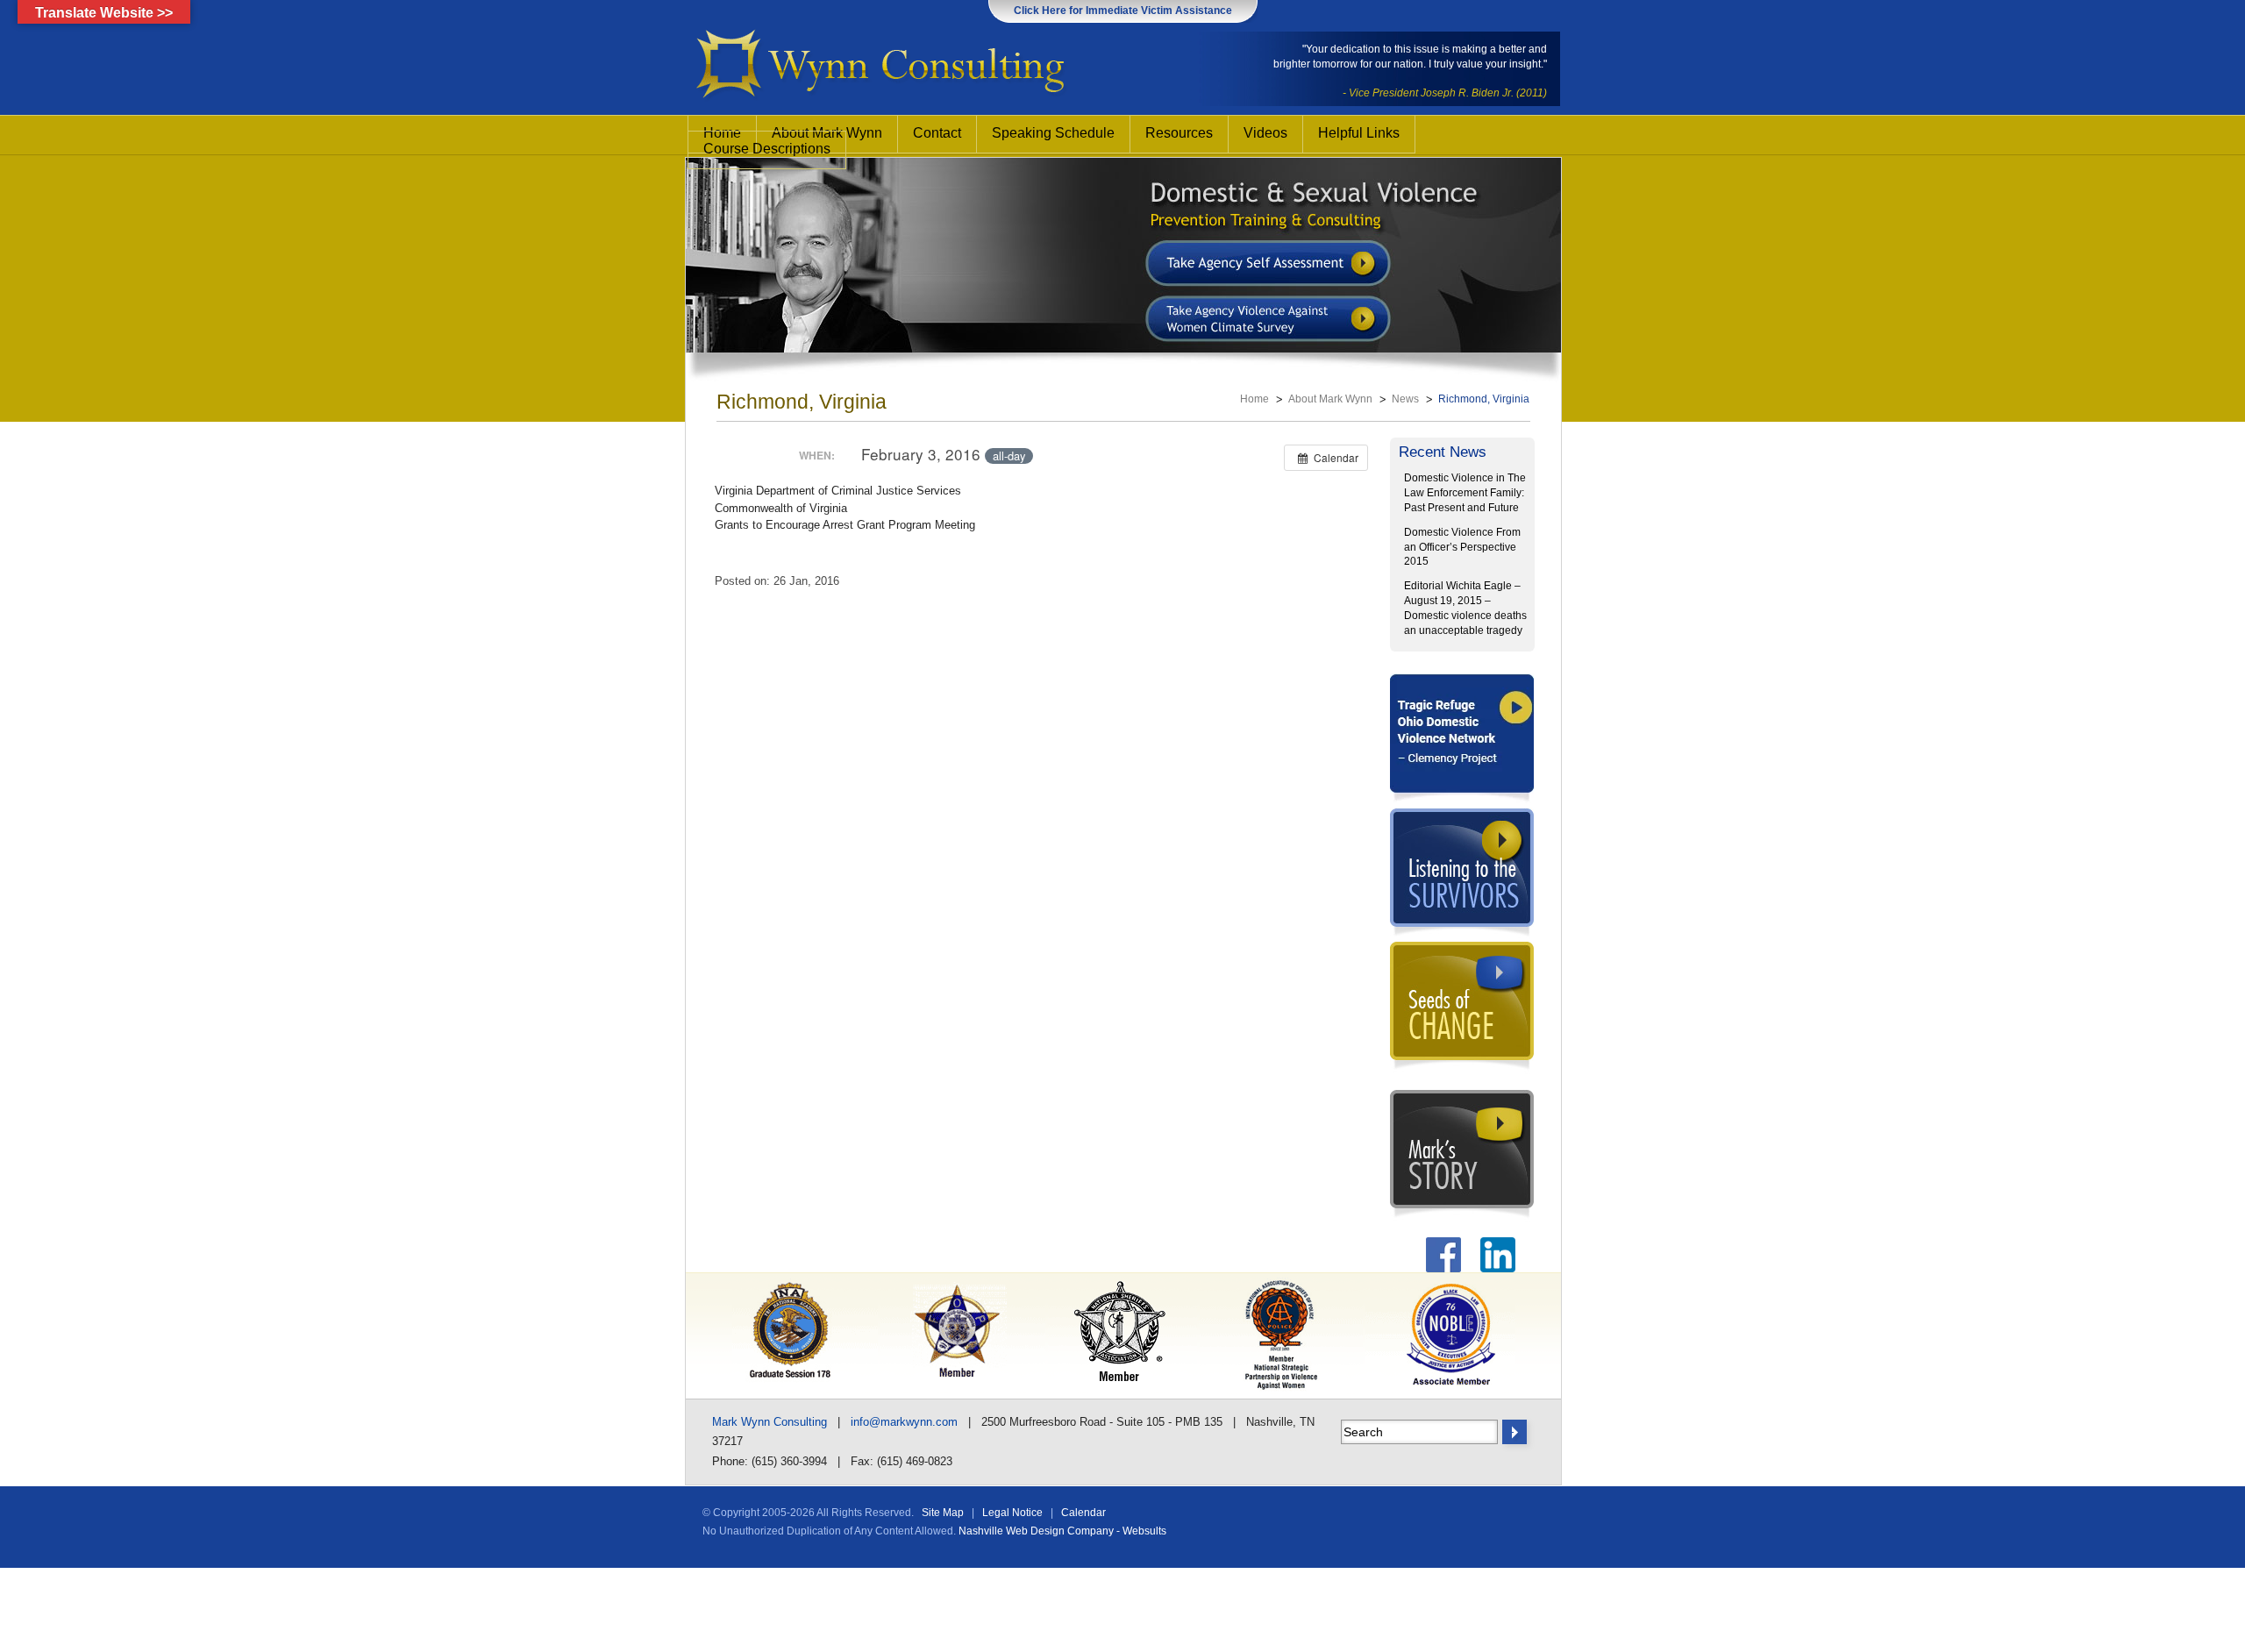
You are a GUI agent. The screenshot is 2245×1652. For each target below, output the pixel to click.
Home (1254, 399)
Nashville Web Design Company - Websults (1062, 1531)
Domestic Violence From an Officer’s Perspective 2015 (1462, 547)
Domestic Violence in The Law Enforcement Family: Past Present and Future (1465, 493)
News (1405, 399)
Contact (937, 133)
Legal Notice (1012, 1513)
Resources (1179, 133)
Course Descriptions (767, 149)
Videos (1265, 133)
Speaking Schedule (1053, 133)
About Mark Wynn (1330, 399)
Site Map (943, 1513)
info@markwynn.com (904, 1422)
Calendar (1083, 1513)
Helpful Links (1359, 133)
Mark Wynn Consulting (770, 1422)
